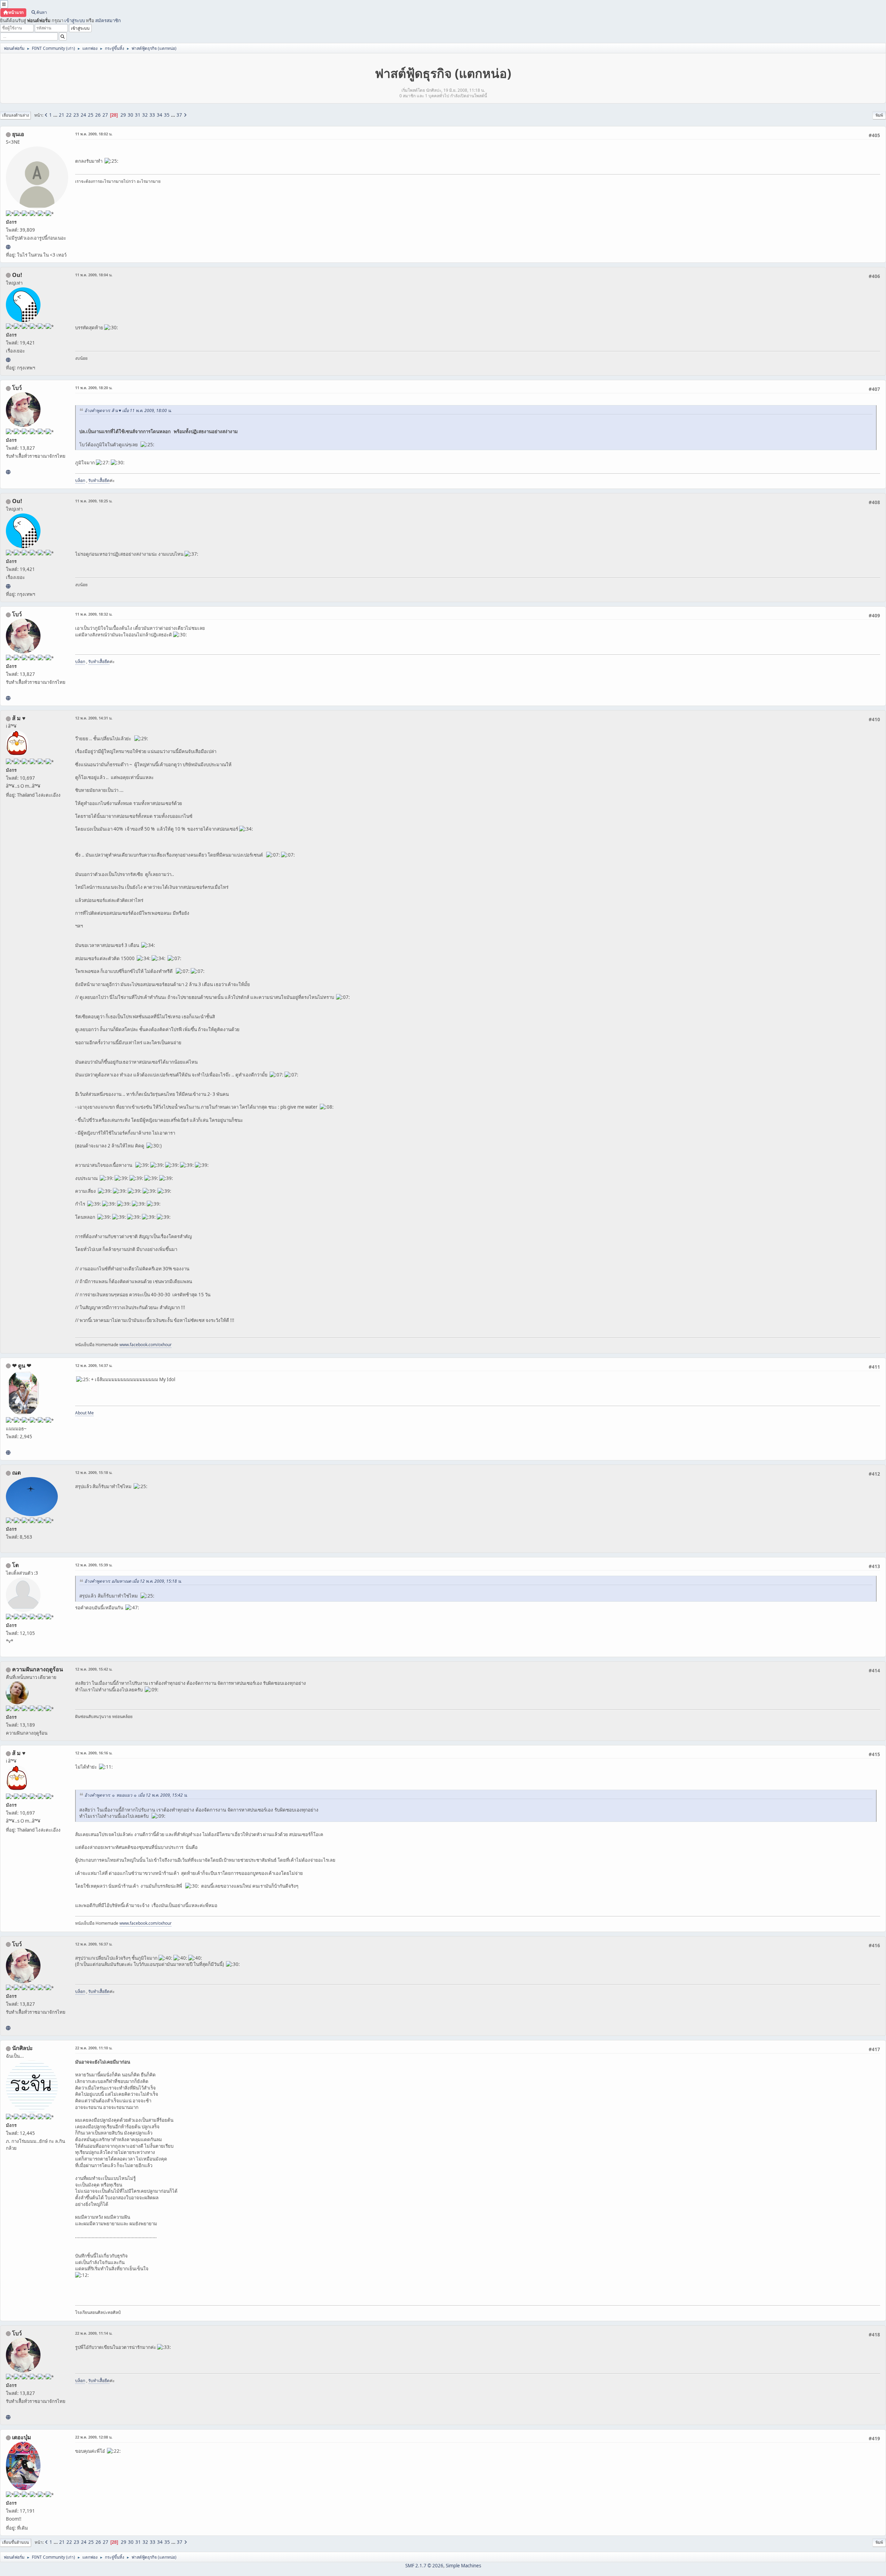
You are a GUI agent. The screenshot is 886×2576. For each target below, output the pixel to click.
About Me (84, 1413)
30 (130, 115)
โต (15, 1565)
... (56, 115)
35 (167, 115)
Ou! (17, 275)
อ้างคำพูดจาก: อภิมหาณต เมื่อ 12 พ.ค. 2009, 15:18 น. (133, 1581)
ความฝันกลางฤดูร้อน (38, 1669)
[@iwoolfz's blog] (8, 360)
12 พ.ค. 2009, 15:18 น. (94, 1472)
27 (105, 115)
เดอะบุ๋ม (22, 2437)
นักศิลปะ (22, 2048)
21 (62, 115)
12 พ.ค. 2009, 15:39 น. (94, 1565)
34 (160, 115)
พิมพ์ (879, 115)
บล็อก (80, 480)
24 (83, 115)
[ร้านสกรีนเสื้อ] (8, 472)
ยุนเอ (18, 134)
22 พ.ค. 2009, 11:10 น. (94, 2048)
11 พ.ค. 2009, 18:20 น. (94, 388)
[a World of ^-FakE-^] (8, 247)
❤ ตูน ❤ (22, 1366)
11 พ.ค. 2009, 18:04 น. (94, 275)
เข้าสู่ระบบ (75, 20)
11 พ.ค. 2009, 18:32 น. (94, 614)
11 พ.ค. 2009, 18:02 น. (94, 134)
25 (91, 115)
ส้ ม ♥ (19, 718)
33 (152, 115)
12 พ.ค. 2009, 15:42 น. (94, 1669)
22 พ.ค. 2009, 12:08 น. (94, 2437)
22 (69, 115)
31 (138, 115)
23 (76, 115)
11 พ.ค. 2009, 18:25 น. (94, 501)
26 (98, 115)
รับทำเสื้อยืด (99, 480)
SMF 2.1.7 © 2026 (424, 2566)
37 (179, 115)
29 (123, 115)
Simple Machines (463, 2566)
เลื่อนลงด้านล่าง (15, 115)
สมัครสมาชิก (108, 20)
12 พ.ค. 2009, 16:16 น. (94, 1753)
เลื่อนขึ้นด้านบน (16, 2542)
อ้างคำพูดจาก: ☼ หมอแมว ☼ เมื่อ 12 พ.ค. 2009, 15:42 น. (136, 1795)
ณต (16, 1473)
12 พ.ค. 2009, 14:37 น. (94, 1365)
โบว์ (17, 388)
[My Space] (8, 1452)
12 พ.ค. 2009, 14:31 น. (94, 718)
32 (145, 115)
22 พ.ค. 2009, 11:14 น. (94, 2333)
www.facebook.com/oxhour (146, 1345)
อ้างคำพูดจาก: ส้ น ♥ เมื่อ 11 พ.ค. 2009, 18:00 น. (128, 410)
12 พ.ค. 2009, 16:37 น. (94, 1944)
